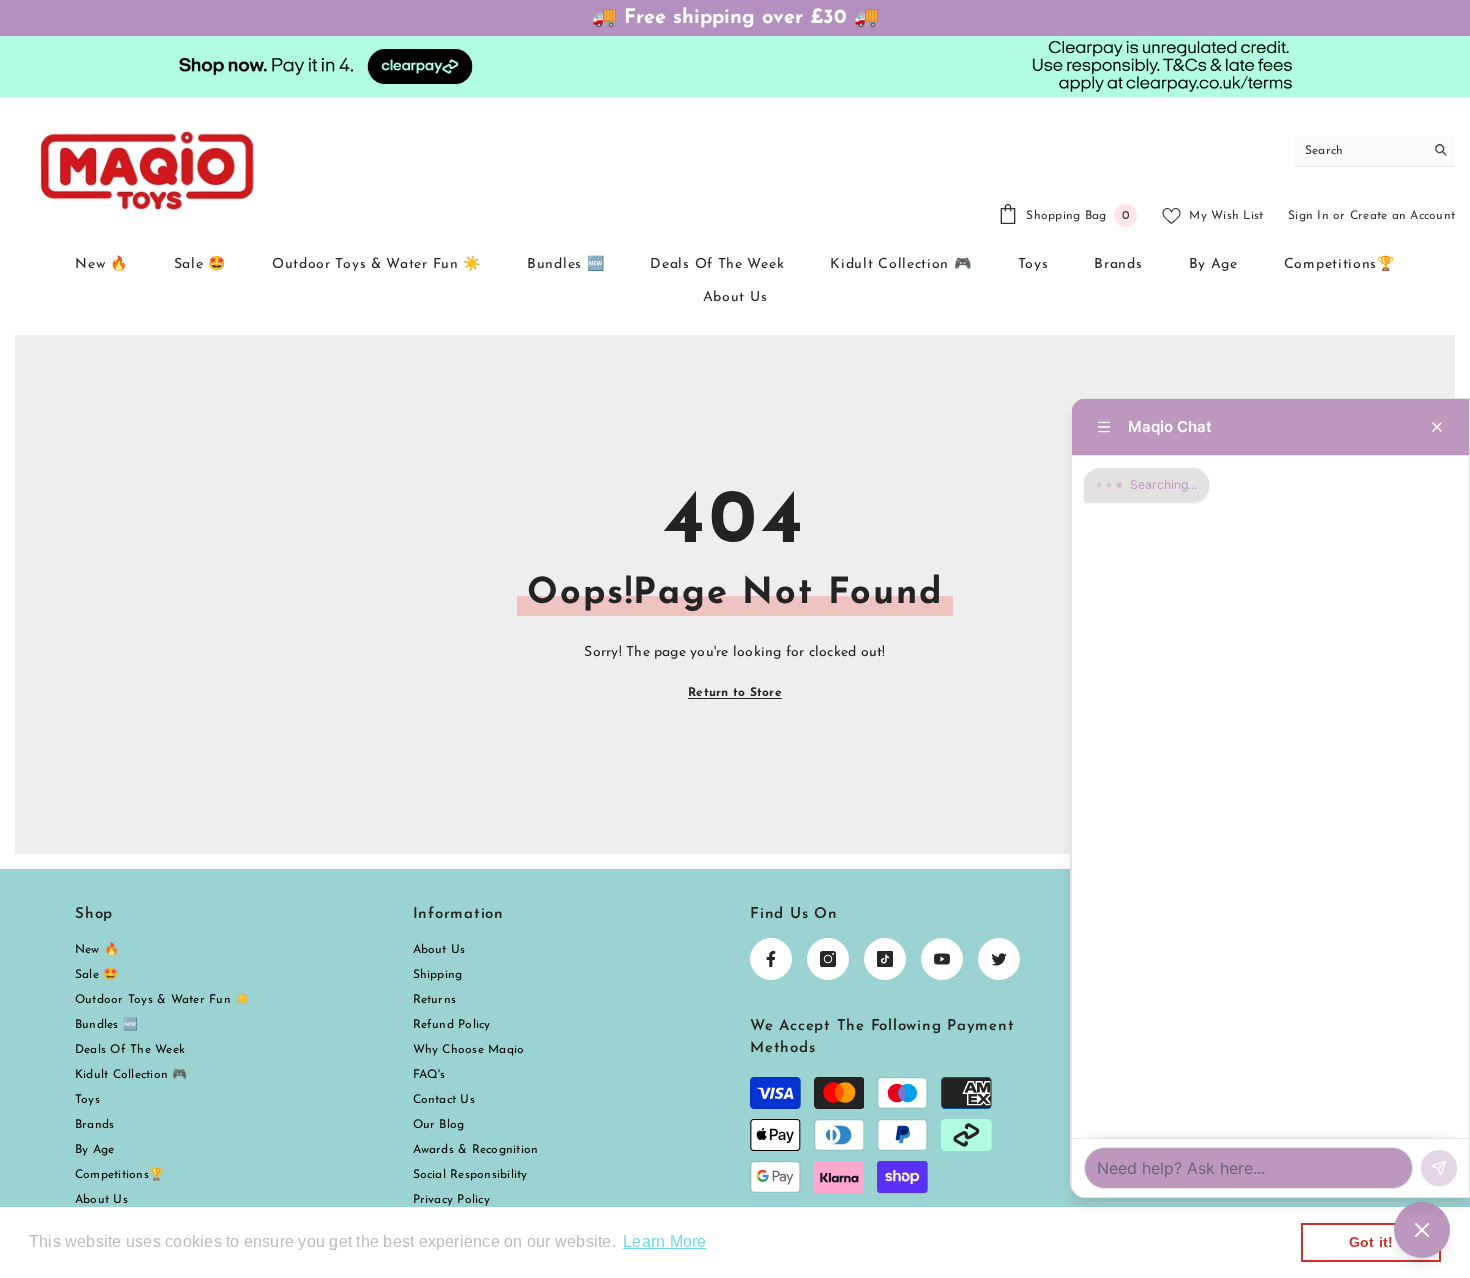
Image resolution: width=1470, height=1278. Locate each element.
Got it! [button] (1371, 1242)
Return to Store (735, 693)
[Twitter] (999, 959)
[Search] (1375, 151)
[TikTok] (885, 959)
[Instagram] (828, 959)
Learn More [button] (664, 1241)
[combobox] (1359, 151)
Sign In (1308, 216)
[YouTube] (942, 959)
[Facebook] (771, 959)
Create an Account (1402, 216)
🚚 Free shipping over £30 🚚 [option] (735, 18)
